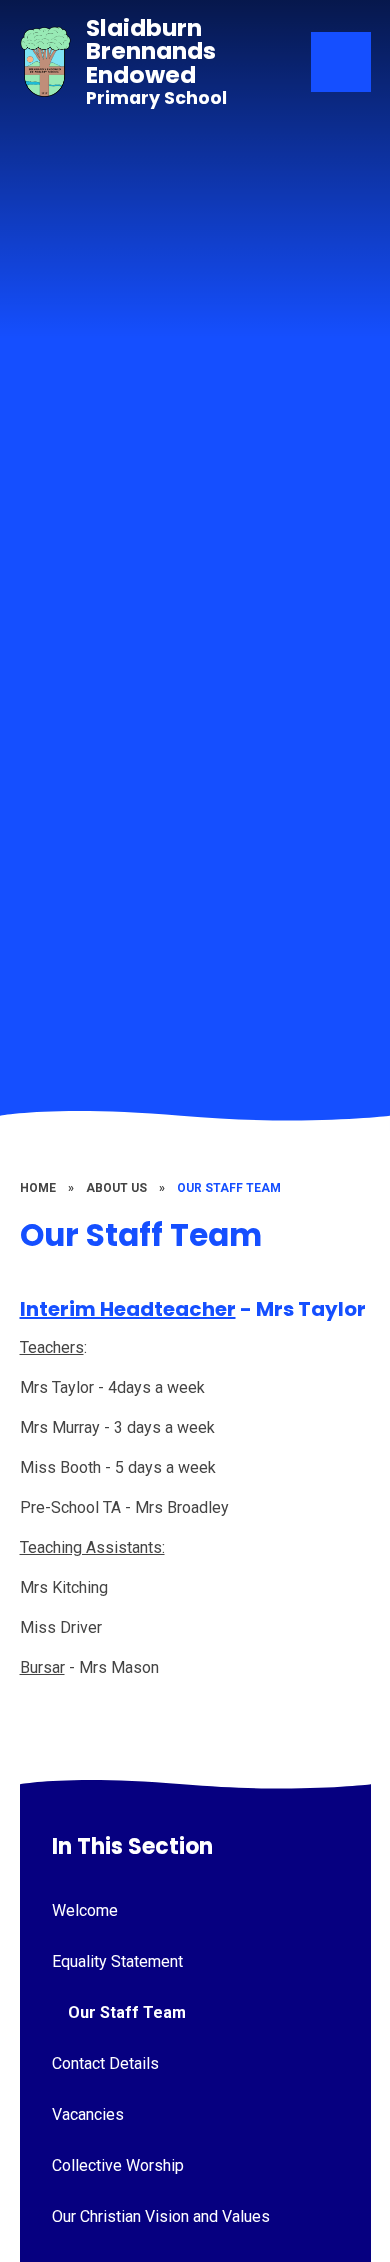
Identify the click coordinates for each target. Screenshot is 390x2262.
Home (38, 1188)
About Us (116, 1188)
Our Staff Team (229, 1188)
